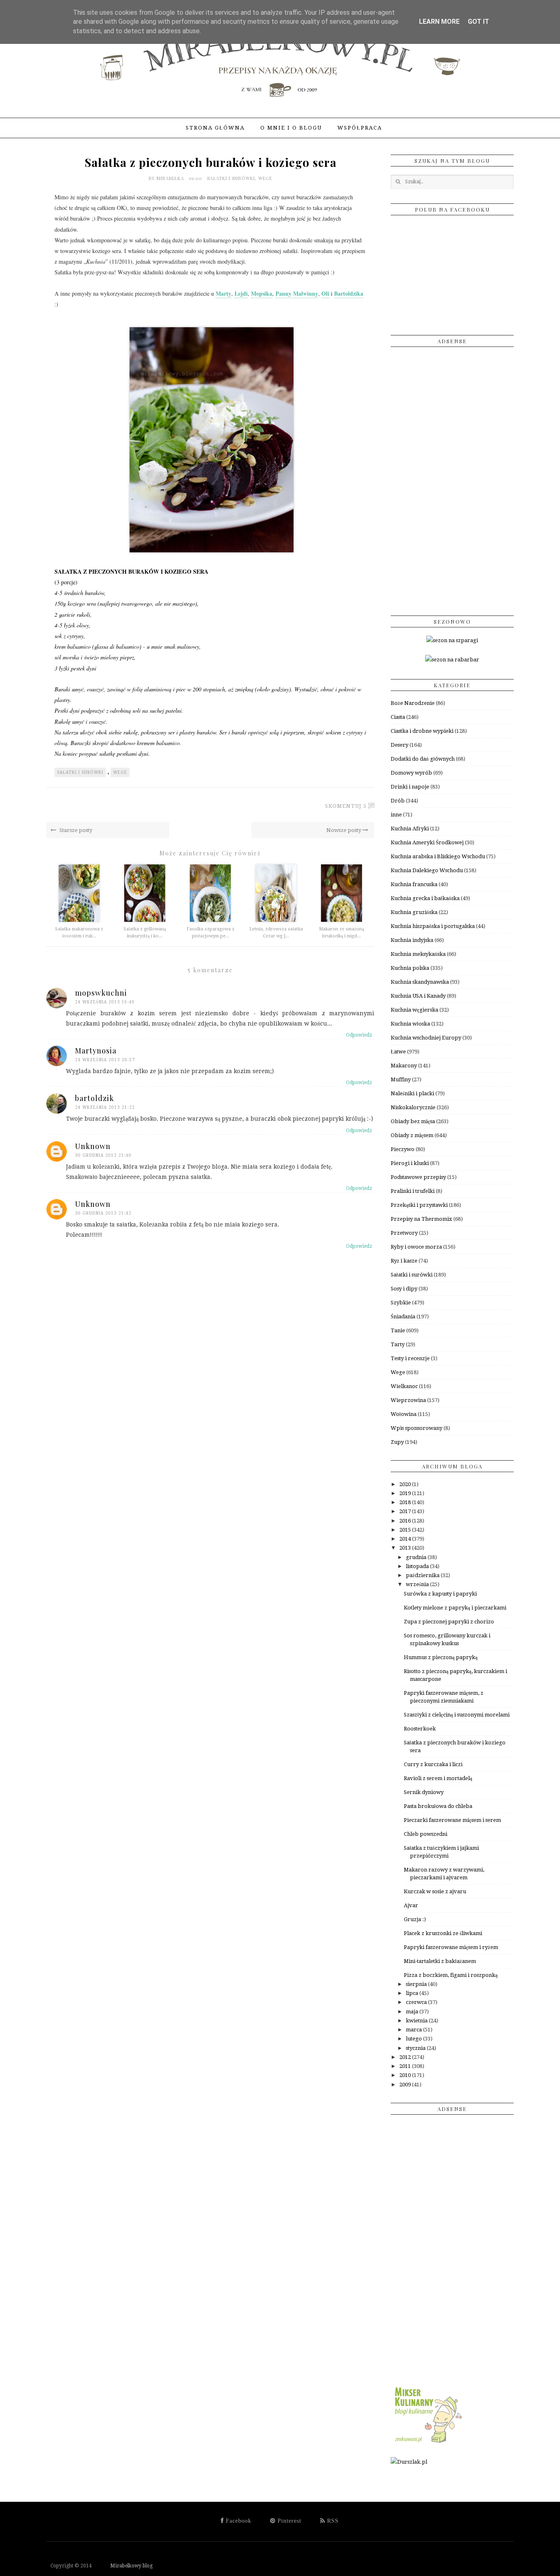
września (418, 1584)
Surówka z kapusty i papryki (440, 1594)
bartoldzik (94, 1098)
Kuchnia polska (410, 968)
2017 (406, 1511)
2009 (406, 2085)
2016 (406, 1521)
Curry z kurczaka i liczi (433, 1764)
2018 (406, 1502)
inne (396, 815)
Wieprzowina (408, 1400)
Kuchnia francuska (414, 884)
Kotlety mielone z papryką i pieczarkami (455, 1608)
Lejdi (241, 293)
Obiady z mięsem (412, 1135)
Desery (400, 745)
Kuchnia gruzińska (414, 912)
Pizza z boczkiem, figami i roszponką (451, 1975)
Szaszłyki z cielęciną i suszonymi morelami (457, 1715)
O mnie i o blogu (291, 128)
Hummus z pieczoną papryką (441, 1657)
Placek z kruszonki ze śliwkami (443, 1933)
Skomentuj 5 (346, 806)
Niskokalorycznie (413, 1107)
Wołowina (404, 1414)
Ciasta (398, 717)
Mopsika (262, 293)
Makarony (404, 1066)
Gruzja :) (415, 1919)
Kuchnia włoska (410, 1024)
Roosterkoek (420, 1729)
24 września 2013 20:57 (105, 1060)
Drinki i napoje (410, 787)
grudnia (417, 1557)
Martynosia (96, 1051)
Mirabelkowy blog (123, 2566)
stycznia (416, 2048)
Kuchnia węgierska (414, 1010)
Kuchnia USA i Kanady (418, 996)
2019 (406, 1493)
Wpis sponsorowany (417, 1428)
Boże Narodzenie (413, 703)
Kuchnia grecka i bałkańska (425, 898)
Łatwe (398, 1052)
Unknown (93, 1146)
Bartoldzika (349, 293)
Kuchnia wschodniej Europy (426, 1038)
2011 (406, 2066)
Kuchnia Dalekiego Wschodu (427, 870)
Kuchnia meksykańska (418, 954)
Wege (265, 178)
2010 (406, 2075)
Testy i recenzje (410, 1358)
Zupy (397, 1442)
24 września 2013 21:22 (105, 1107)
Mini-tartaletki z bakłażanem (440, 1961)
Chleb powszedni (426, 1834)
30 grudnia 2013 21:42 (103, 1213)
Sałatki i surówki (231, 178)
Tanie (398, 1330)
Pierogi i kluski (410, 1163)
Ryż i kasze (404, 1261)
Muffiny (401, 1079)
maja (413, 2012)
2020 (406, 1484)
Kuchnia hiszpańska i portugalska (433, 926)
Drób (398, 801)
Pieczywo (403, 1149)
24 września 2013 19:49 (105, 1002)
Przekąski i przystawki (419, 1205)
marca (414, 2030)
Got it (478, 22)
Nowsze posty (344, 830)
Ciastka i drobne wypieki (422, 731)
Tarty (398, 1344)
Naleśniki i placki (412, 1093)
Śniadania (403, 1316)
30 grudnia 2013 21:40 (103, 1155)
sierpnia (417, 1984)
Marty (223, 293)
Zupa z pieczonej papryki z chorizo (449, 1622)
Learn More (439, 22)
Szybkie (401, 1303)
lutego (414, 2039)
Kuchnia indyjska (412, 940)
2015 (406, 1530)
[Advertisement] (452, 478)
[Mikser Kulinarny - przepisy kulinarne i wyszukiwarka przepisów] (428, 2443)
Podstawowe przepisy (418, 1177)
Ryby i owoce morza (416, 1247)
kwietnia (417, 2021)
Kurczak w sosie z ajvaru (435, 1891)
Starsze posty (75, 830)
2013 (406, 1548)
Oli (325, 293)
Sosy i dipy (404, 1289)
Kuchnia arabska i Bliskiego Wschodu (438, 856)
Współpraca (360, 128)
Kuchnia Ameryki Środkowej (427, 842)
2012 (406, 2057)
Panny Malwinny (297, 293)
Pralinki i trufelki (413, 1191)
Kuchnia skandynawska (420, 982)
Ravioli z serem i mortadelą (438, 1778)
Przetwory (404, 1233)
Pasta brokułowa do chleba (438, 1806)
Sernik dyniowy (424, 1792)
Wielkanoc (404, 1386)
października (423, 1575)
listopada (418, 1566)
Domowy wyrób (411, 773)
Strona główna (215, 128)
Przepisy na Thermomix (421, 1219)
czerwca (417, 2002)
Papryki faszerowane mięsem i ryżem (451, 1947)
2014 (406, 1539)
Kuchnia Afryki (410, 829)
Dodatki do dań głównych (423, 759)
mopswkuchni (101, 993)
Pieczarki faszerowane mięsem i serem (452, 1820)
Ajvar (411, 1905)
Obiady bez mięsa (413, 1121)
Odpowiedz (359, 1035)
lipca (413, 1993)
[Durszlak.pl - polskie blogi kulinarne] (409, 2462)
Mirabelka (171, 178)
